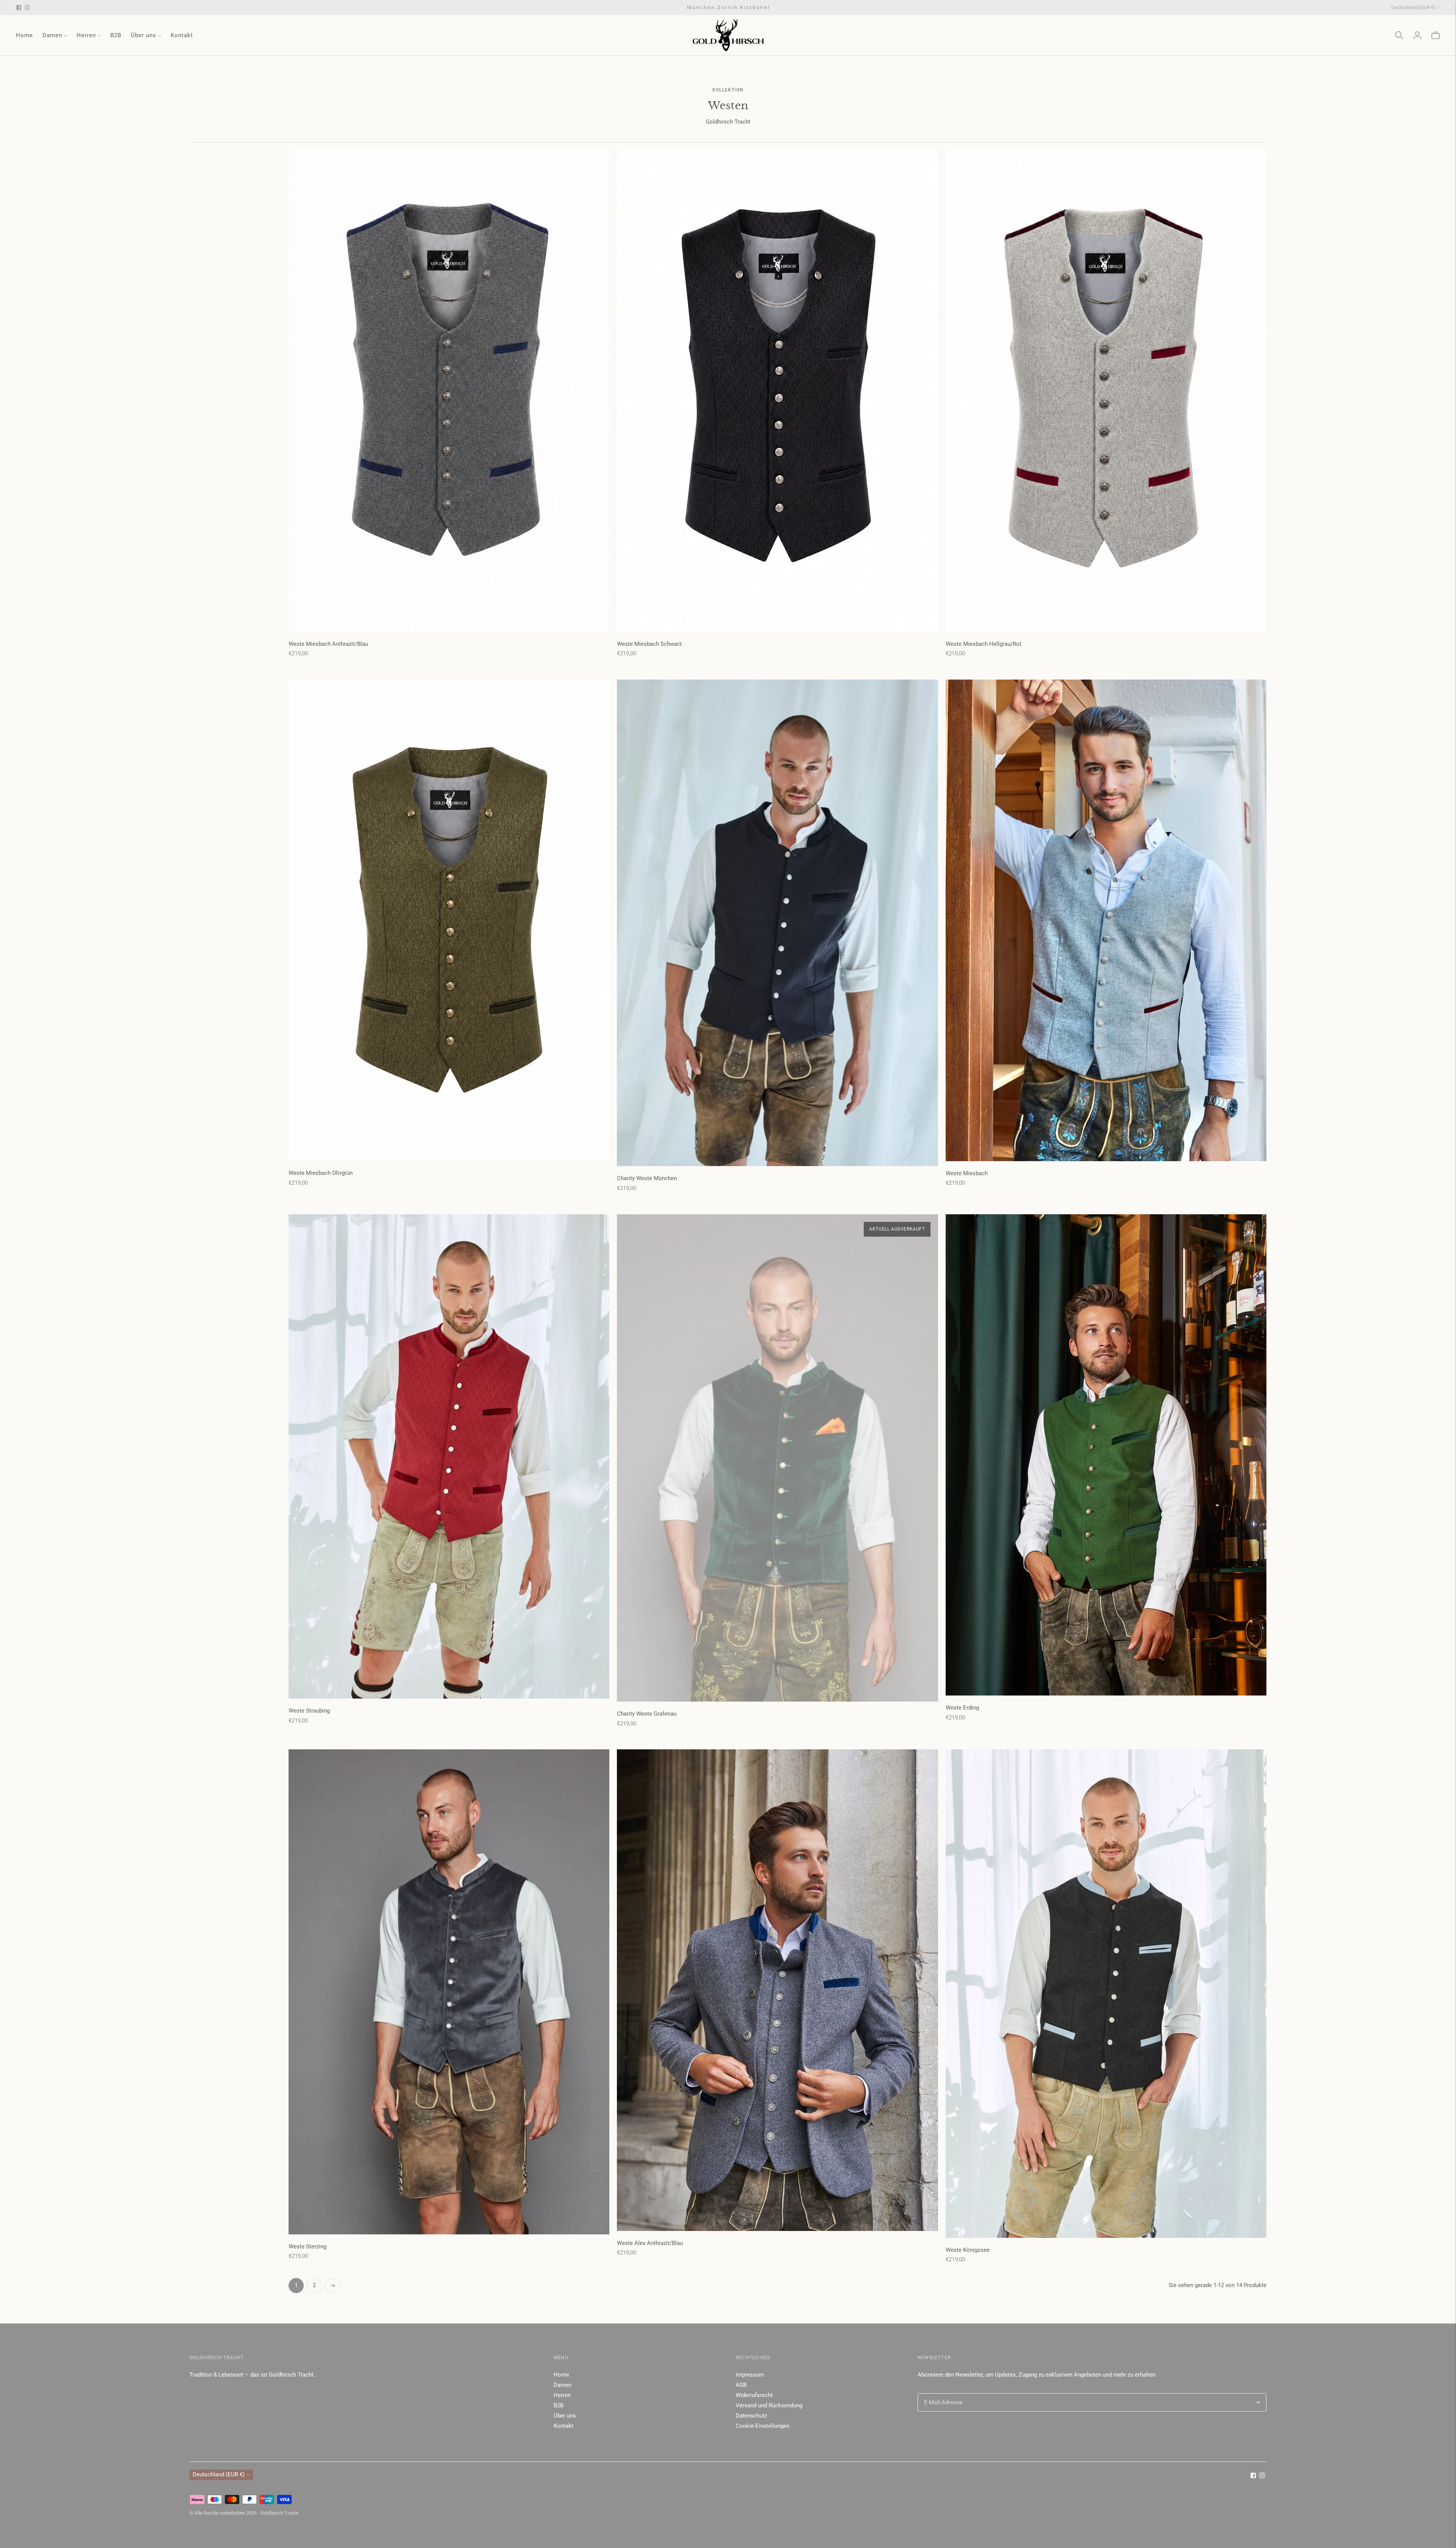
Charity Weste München (647, 1178)
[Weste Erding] (1106, 1455)
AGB (741, 2385)
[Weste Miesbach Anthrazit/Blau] (449, 391)
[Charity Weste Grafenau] (777, 1458)
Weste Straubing (309, 1711)
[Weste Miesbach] (1106, 920)
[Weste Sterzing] (449, 1992)
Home (24, 35)
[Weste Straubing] (449, 1456)
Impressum (750, 2375)
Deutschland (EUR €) (1413, 7)
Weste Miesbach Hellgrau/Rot (984, 644)
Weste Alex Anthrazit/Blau (650, 2243)
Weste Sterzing (308, 2247)
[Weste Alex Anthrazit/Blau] (777, 1990)
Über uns (144, 35)
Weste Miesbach (967, 1173)
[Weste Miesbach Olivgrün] (449, 920)
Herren (86, 35)
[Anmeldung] (1417, 35)
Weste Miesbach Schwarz (649, 644)
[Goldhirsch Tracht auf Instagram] (27, 8)
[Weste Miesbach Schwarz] (777, 391)
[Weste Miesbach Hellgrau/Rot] (1106, 391)
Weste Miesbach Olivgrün (321, 1173)
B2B (116, 35)
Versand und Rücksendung (769, 2405)
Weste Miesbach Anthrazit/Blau (328, 644)
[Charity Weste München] (777, 923)
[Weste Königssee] (1106, 1993)
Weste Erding (962, 1708)
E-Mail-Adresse (941, 2393)
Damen (52, 35)
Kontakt (182, 35)
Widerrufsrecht (754, 2395)
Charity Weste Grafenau (647, 1714)
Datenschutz (751, 2416)
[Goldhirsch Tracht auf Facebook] (19, 8)
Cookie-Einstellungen (763, 2426)
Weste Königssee (968, 2250)
